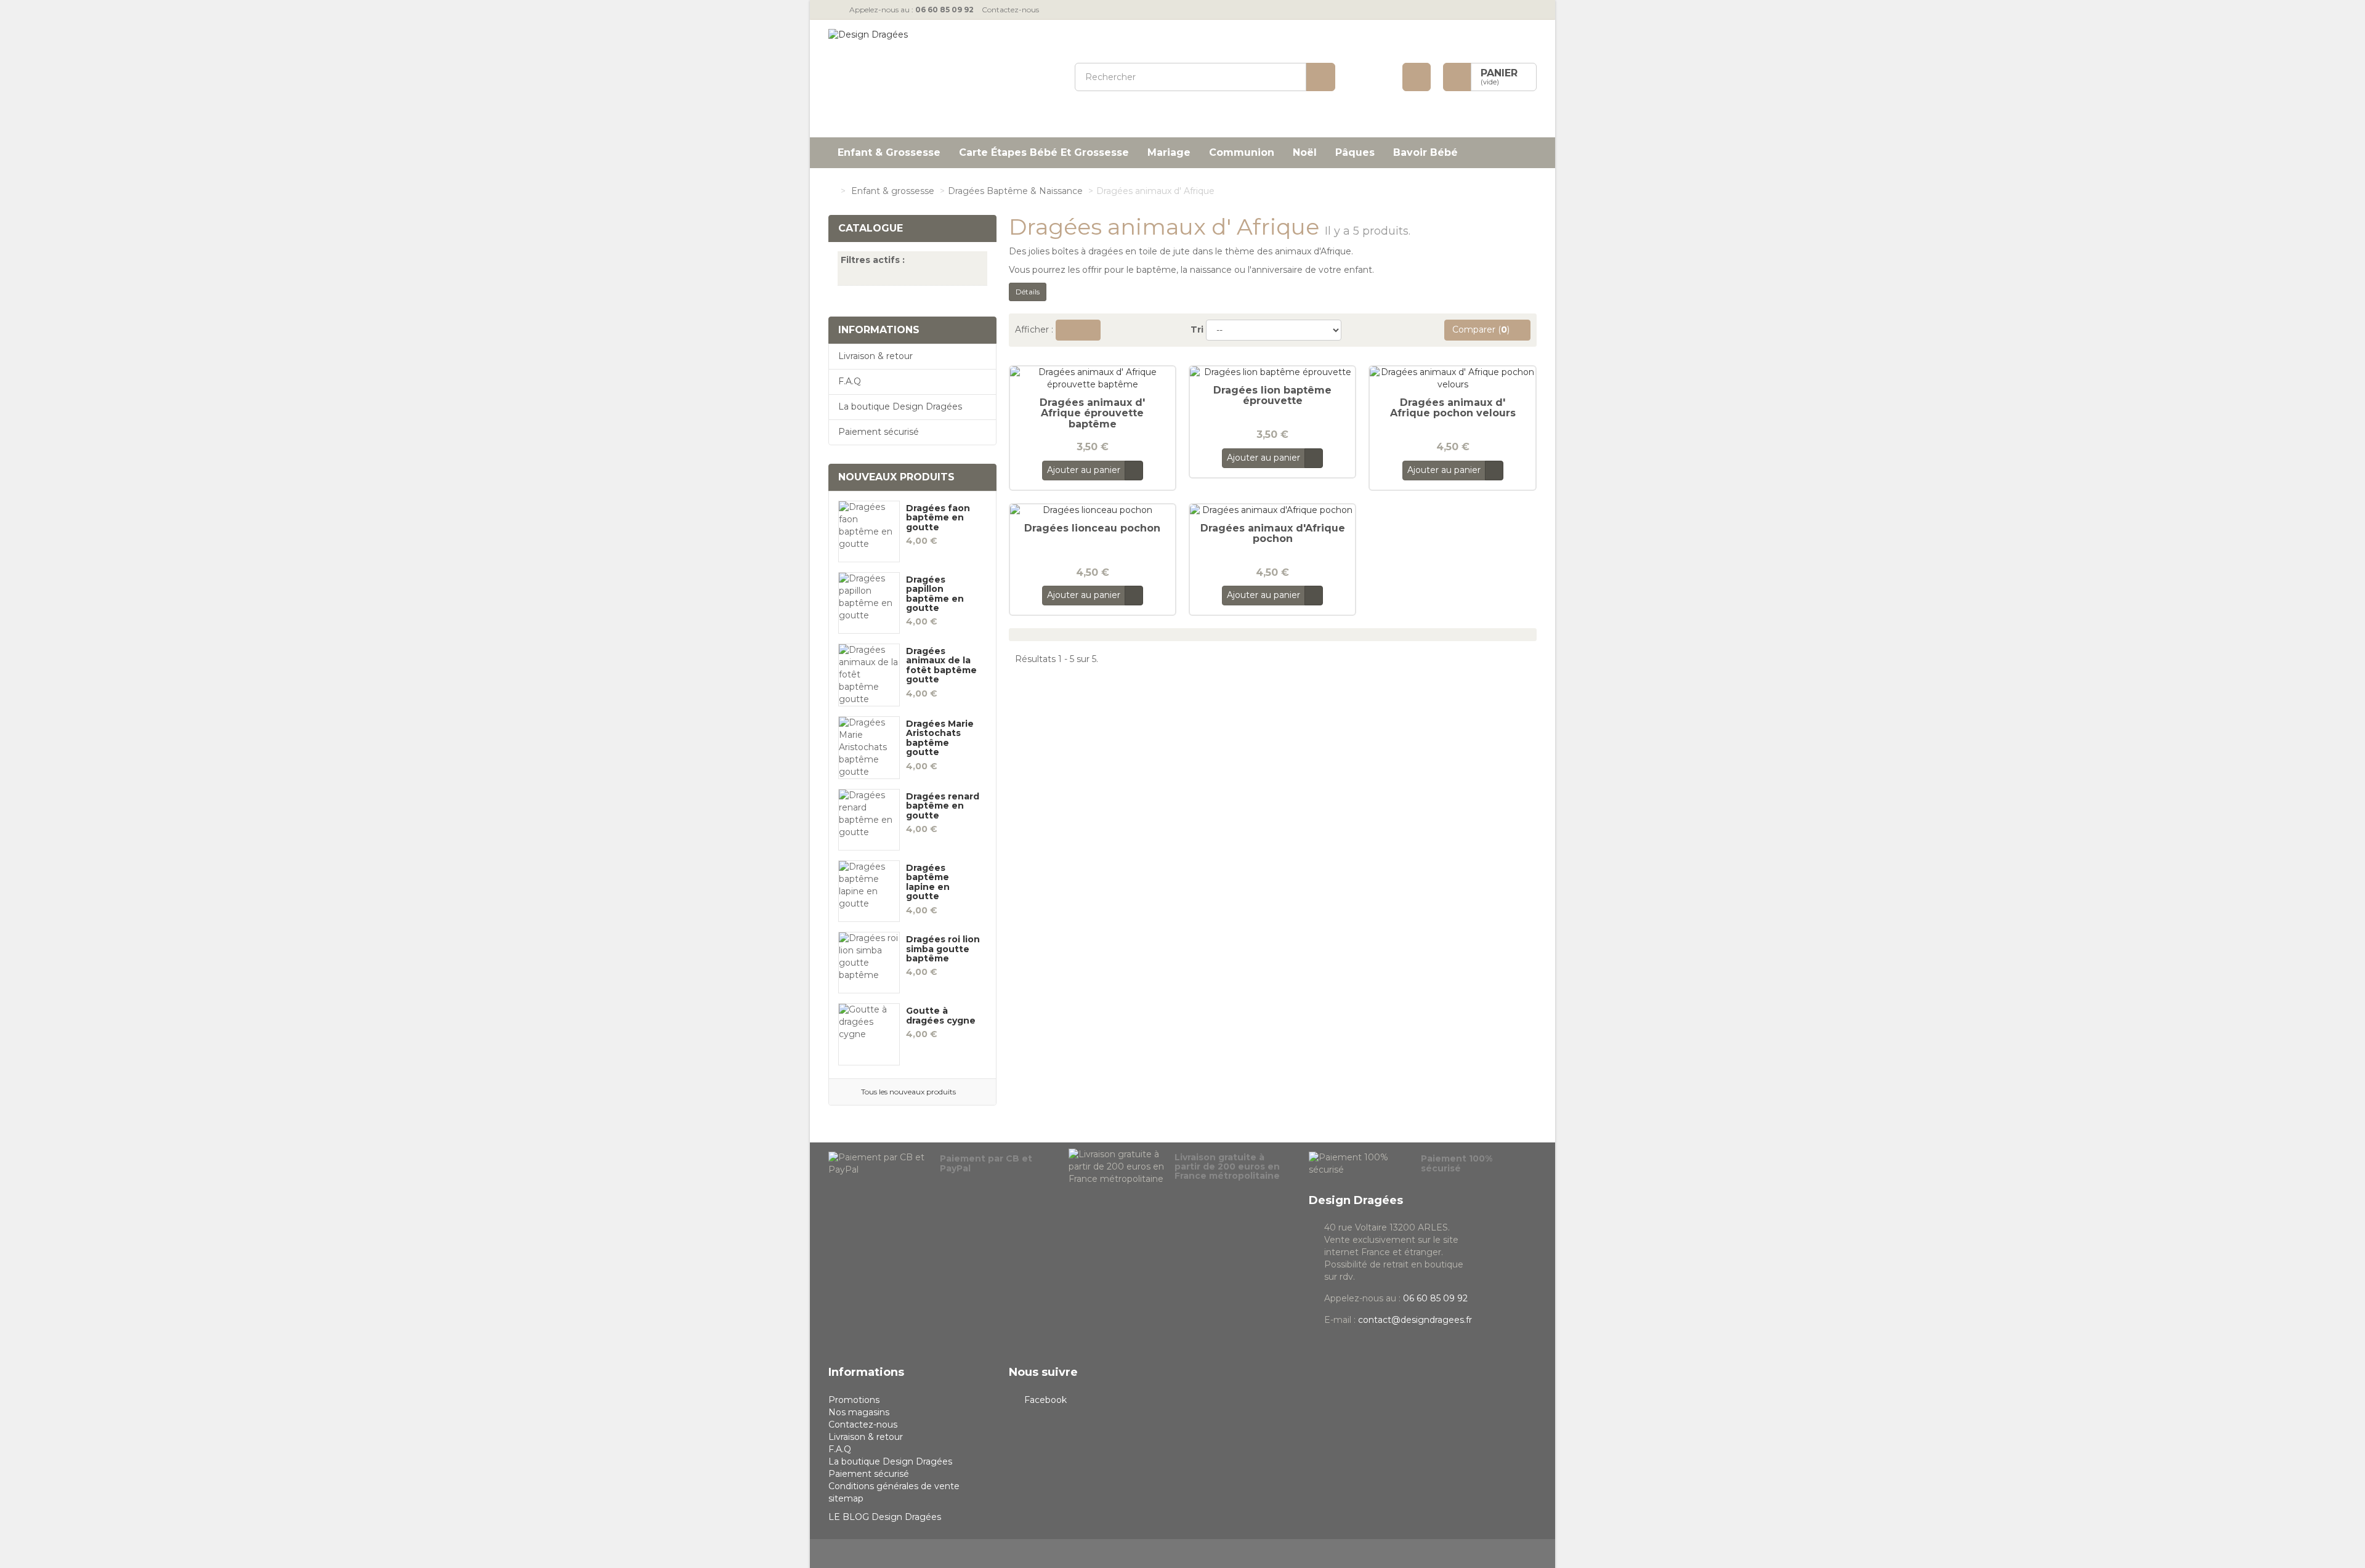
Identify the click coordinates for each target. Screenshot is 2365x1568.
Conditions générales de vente (894, 1486)
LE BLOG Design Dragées (885, 1517)
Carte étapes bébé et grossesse (1044, 152)
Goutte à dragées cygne (941, 1016)
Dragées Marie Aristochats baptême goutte (940, 738)
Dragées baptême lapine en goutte (928, 883)
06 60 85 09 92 (1435, 1298)
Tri (1197, 329)
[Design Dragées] (942, 79)
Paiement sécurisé (879, 432)
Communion (1242, 152)
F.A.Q (850, 381)
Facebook (1045, 1400)
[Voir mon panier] (1457, 77)
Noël (1305, 152)
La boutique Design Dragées (900, 406)
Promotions (854, 1400)
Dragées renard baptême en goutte (943, 806)
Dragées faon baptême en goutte (938, 518)
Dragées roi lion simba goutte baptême (943, 949)
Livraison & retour (875, 356)
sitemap (846, 1498)
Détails (1028, 292)
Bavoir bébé (1425, 152)
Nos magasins (859, 1412)
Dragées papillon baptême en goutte (935, 594)
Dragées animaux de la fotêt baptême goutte (941, 666)
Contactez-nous (1010, 10)
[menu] (1417, 77)
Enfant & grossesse (889, 152)
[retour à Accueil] (832, 191)
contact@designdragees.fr (1415, 1320)
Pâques (1355, 152)
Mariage (1169, 152)
